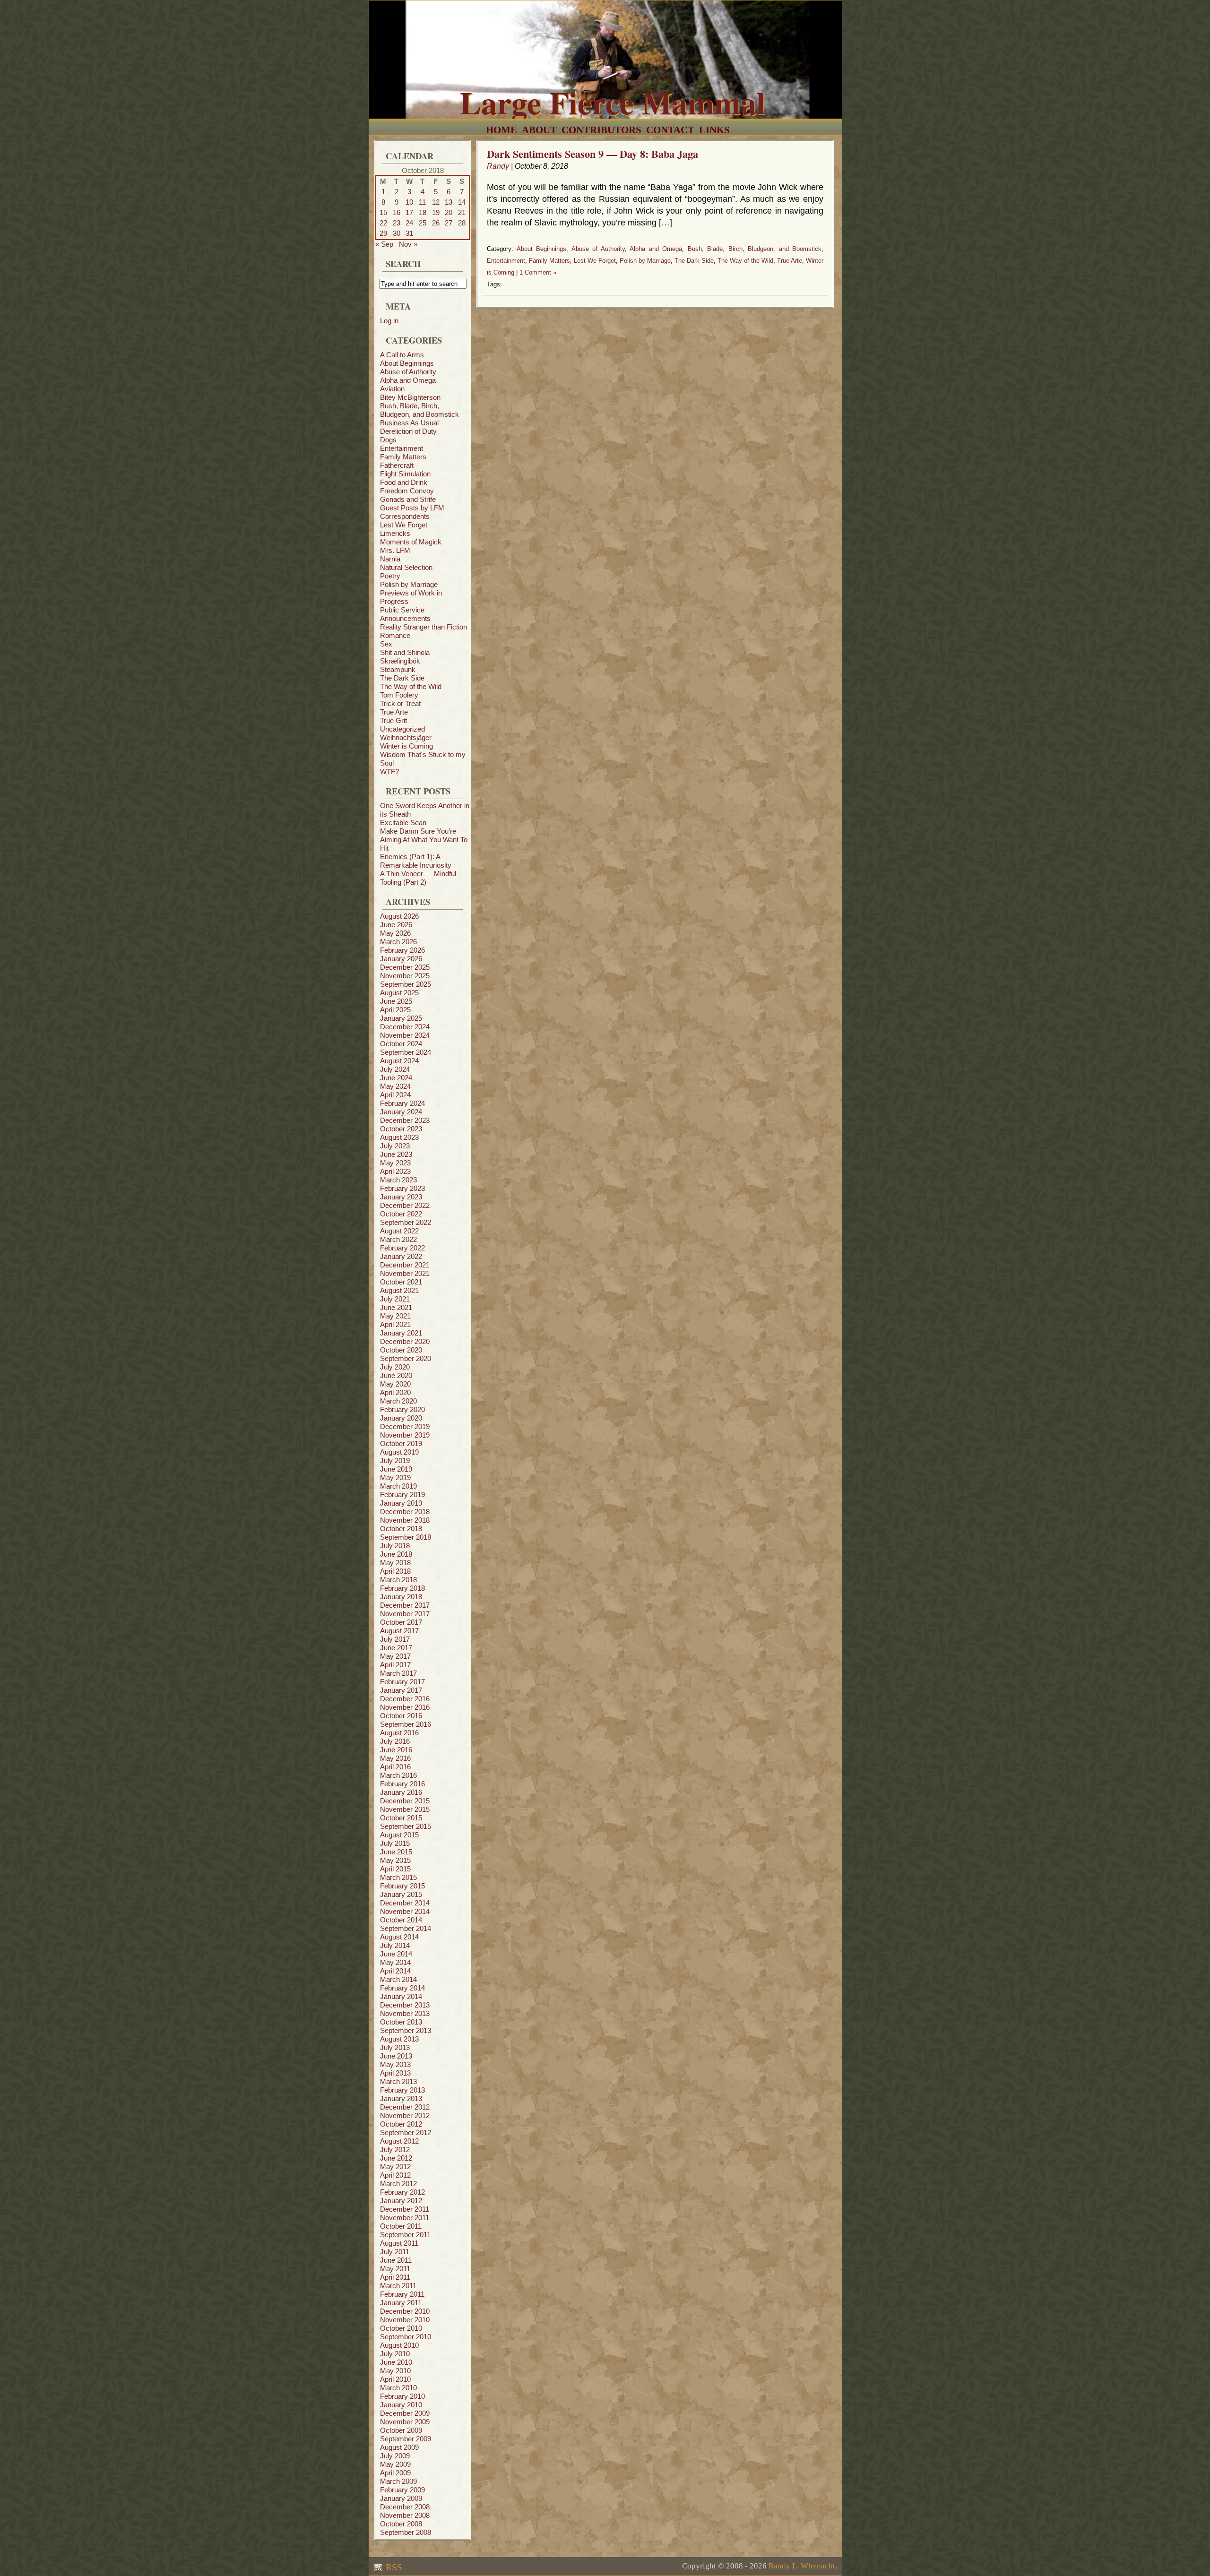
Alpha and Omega (408, 380)
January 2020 (401, 1418)
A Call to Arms (402, 355)
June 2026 (396, 925)
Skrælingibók (400, 661)
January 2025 (401, 1018)
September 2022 (406, 1222)
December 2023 (405, 1120)
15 (383, 212)
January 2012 (401, 2201)
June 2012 (396, 2158)
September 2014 (406, 1928)
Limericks (395, 533)
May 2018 (395, 1563)
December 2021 (405, 1265)
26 (436, 223)
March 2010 (398, 2388)
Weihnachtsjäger (406, 737)
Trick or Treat (400, 703)
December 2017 (405, 1605)
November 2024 (405, 1035)
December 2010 (405, 2311)
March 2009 (398, 2481)
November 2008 (405, 2515)
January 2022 (401, 1256)
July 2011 (395, 2252)
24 (409, 223)
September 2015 (406, 1826)
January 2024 (401, 1112)
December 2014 (405, 1903)
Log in (389, 321)
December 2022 (405, 1205)
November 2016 (405, 1707)
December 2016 (405, 1699)
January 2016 (401, 1792)
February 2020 (402, 1409)
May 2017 (395, 1656)
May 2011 (395, 2269)
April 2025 (395, 1010)
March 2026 (398, 942)
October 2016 (401, 1716)
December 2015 (405, 1801)
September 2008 (406, 2532)
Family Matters (403, 457)
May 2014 (395, 1962)
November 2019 (405, 1435)
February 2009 (402, 2490)
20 (449, 212)
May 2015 (395, 1860)
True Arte (394, 712)
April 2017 (395, 1665)
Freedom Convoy (407, 491)
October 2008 (401, 2524)
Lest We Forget (404, 525)
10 (409, 202)
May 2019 (395, 1478)
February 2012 (402, 2192)
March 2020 (398, 1401)
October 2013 (401, 2022)
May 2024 (395, 1086)
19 (436, 212)
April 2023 (395, 1171)
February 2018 (402, 1588)
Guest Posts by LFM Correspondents (412, 512)
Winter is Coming (406, 746)
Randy (498, 166)
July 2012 (395, 2150)
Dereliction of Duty (408, 431)
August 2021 (399, 1290)
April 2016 (395, 1767)
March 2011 (398, 2286)
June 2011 (396, 2260)
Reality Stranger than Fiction (423, 627)
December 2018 (405, 1512)
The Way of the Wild (411, 686)
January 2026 (401, 959)
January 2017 (401, 1690)
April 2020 (395, 1392)
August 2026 (399, 916)
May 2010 (395, 2371)
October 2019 (401, 1443)
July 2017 (395, 1639)
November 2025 (405, 976)
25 (423, 223)
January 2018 (401, 1597)
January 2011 (401, 2303)
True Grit (393, 720)
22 (383, 223)
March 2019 (398, 1486)
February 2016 (402, 1784)
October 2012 (401, 2124)
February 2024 (402, 1103)
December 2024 (405, 1027)
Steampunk (398, 669)
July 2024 (395, 1069)
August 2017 (399, 1631)
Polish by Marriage (409, 584)
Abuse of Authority (408, 372)
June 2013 (396, 2056)
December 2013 (405, 2005)
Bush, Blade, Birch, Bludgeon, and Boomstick (419, 410)
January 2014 (401, 1996)
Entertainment (402, 448)
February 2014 (402, 1988)
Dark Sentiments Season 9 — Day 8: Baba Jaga (592, 154)
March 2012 (398, 2184)
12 (436, 202)
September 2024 (406, 1052)
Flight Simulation (405, 474)
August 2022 (399, 1231)
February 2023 (402, 1188)
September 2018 (406, 1537)
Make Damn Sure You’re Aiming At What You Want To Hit (424, 840)
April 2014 (395, 1971)
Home (501, 130)
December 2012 (405, 2107)
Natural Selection (406, 567)
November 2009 (405, 2422)
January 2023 (401, 1197)
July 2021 (395, 1299)
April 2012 (395, 2175)
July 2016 (395, 1741)
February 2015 (402, 1886)
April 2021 (395, 1324)
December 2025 (405, 967)
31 (409, 233)
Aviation (392, 389)
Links (714, 130)
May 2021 (395, 1316)
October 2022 (401, 1214)
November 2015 (405, 1809)
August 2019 (399, 1452)
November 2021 (405, 1273)
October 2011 (401, 2226)
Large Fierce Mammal (613, 102)
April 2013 (395, 2073)
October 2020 (401, 1350)
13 (449, 202)
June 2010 (396, 2362)
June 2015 (396, 1852)
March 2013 (398, 2081)
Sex (386, 644)
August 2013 (399, 2039)
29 (383, 233)
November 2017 (405, 1614)
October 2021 (401, 1282)
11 (422, 202)
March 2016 (398, 1775)
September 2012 (406, 2132)
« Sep (384, 244)
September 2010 (406, 2337)
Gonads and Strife (408, 499)
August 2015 (399, 1835)
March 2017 (398, 1673)
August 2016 (399, 1733)
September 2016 (406, 1724)
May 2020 (395, 1384)
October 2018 (401, 1529)
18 (423, 212)
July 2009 (395, 2456)
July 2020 (395, 1367)
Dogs (388, 440)
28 (462, 223)
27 (449, 223)
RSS (393, 2567)
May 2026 (395, 933)
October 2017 (401, 1622)
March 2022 (398, 1239)
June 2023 (396, 1154)
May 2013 (395, 2064)
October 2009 (401, 2430)
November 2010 (405, 2320)
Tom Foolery (399, 695)
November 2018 (405, 1520)
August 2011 (399, 2243)
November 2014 (405, 1911)
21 (462, 212)
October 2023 (401, 1129)
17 (409, 212)
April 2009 (395, 2473)
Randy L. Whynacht (802, 2566)
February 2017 (402, 1682)
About (539, 130)
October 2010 (401, 2328)
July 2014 (395, 1945)
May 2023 (395, 1163)
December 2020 (405, 1341)
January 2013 (401, 2098)
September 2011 (405, 2235)
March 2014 (398, 1979)
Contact (670, 130)
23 (397, 223)
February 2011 (402, 2294)
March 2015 (398, 1877)
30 (397, 233)
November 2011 (405, 2218)
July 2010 (395, 2354)
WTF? (389, 771)
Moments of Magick (411, 542)
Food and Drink (404, 482)
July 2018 (395, 1546)
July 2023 (395, 1146)
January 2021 (401, 1333)
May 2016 (395, 1758)
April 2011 (395, 2277)
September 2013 (406, 2030)
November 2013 (405, 2013)
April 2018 (395, 1571)
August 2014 (399, 1937)
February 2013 (402, 2090)
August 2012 (399, 2141)
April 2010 (395, 2379)
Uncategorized (402, 729)
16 (397, 212)
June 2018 (396, 1554)
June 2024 (396, 1078)
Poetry (390, 576)
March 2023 (398, 1180)
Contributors (601, 130)
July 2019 (395, 1460)
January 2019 (401, 1503)
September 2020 (406, 1358)
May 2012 (395, 2167)
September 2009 (406, 2439)
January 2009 (401, 2498)
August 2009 (399, 2447)
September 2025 (406, 984)
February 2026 (402, 950)
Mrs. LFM (395, 550)
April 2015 (395, 1869)
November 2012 (405, 2115)
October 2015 (401, 1818)
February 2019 (402, 1495)
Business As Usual (409, 423)
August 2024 (399, 1061)
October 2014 (401, 1920)
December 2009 (405, 2413)
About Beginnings (407, 363)
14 (462, 202)
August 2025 (399, 993)
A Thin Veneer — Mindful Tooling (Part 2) (418, 878)
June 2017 (396, 1648)
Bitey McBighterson (410, 397)
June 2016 (396, 1750)
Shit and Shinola (405, 652)
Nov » (408, 244)
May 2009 (395, 2464)
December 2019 (405, 1426)
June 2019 (396, 1469)
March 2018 (398, 1580)
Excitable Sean (403, 823)
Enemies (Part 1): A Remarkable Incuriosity (416, 861)
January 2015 (401, 1894)
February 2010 (402, 2396)
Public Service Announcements (405, 614)
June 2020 (396, 1375)
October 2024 (401, 1044)
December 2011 (405, 2209)
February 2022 (402, 1248)
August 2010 (399, 2345)
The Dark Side (402, 678)
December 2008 (405, 2507)
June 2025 (396, 1001)
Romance (395, 635)
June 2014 (396, 1954)
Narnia (390, 559)
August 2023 (399, 1137)
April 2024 (395, 1095)
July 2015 (395, 1843)
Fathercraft (397, 465)
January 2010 (401, 2405)
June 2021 (396, 1307)
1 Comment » (538, 272)
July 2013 (395, 2047)
